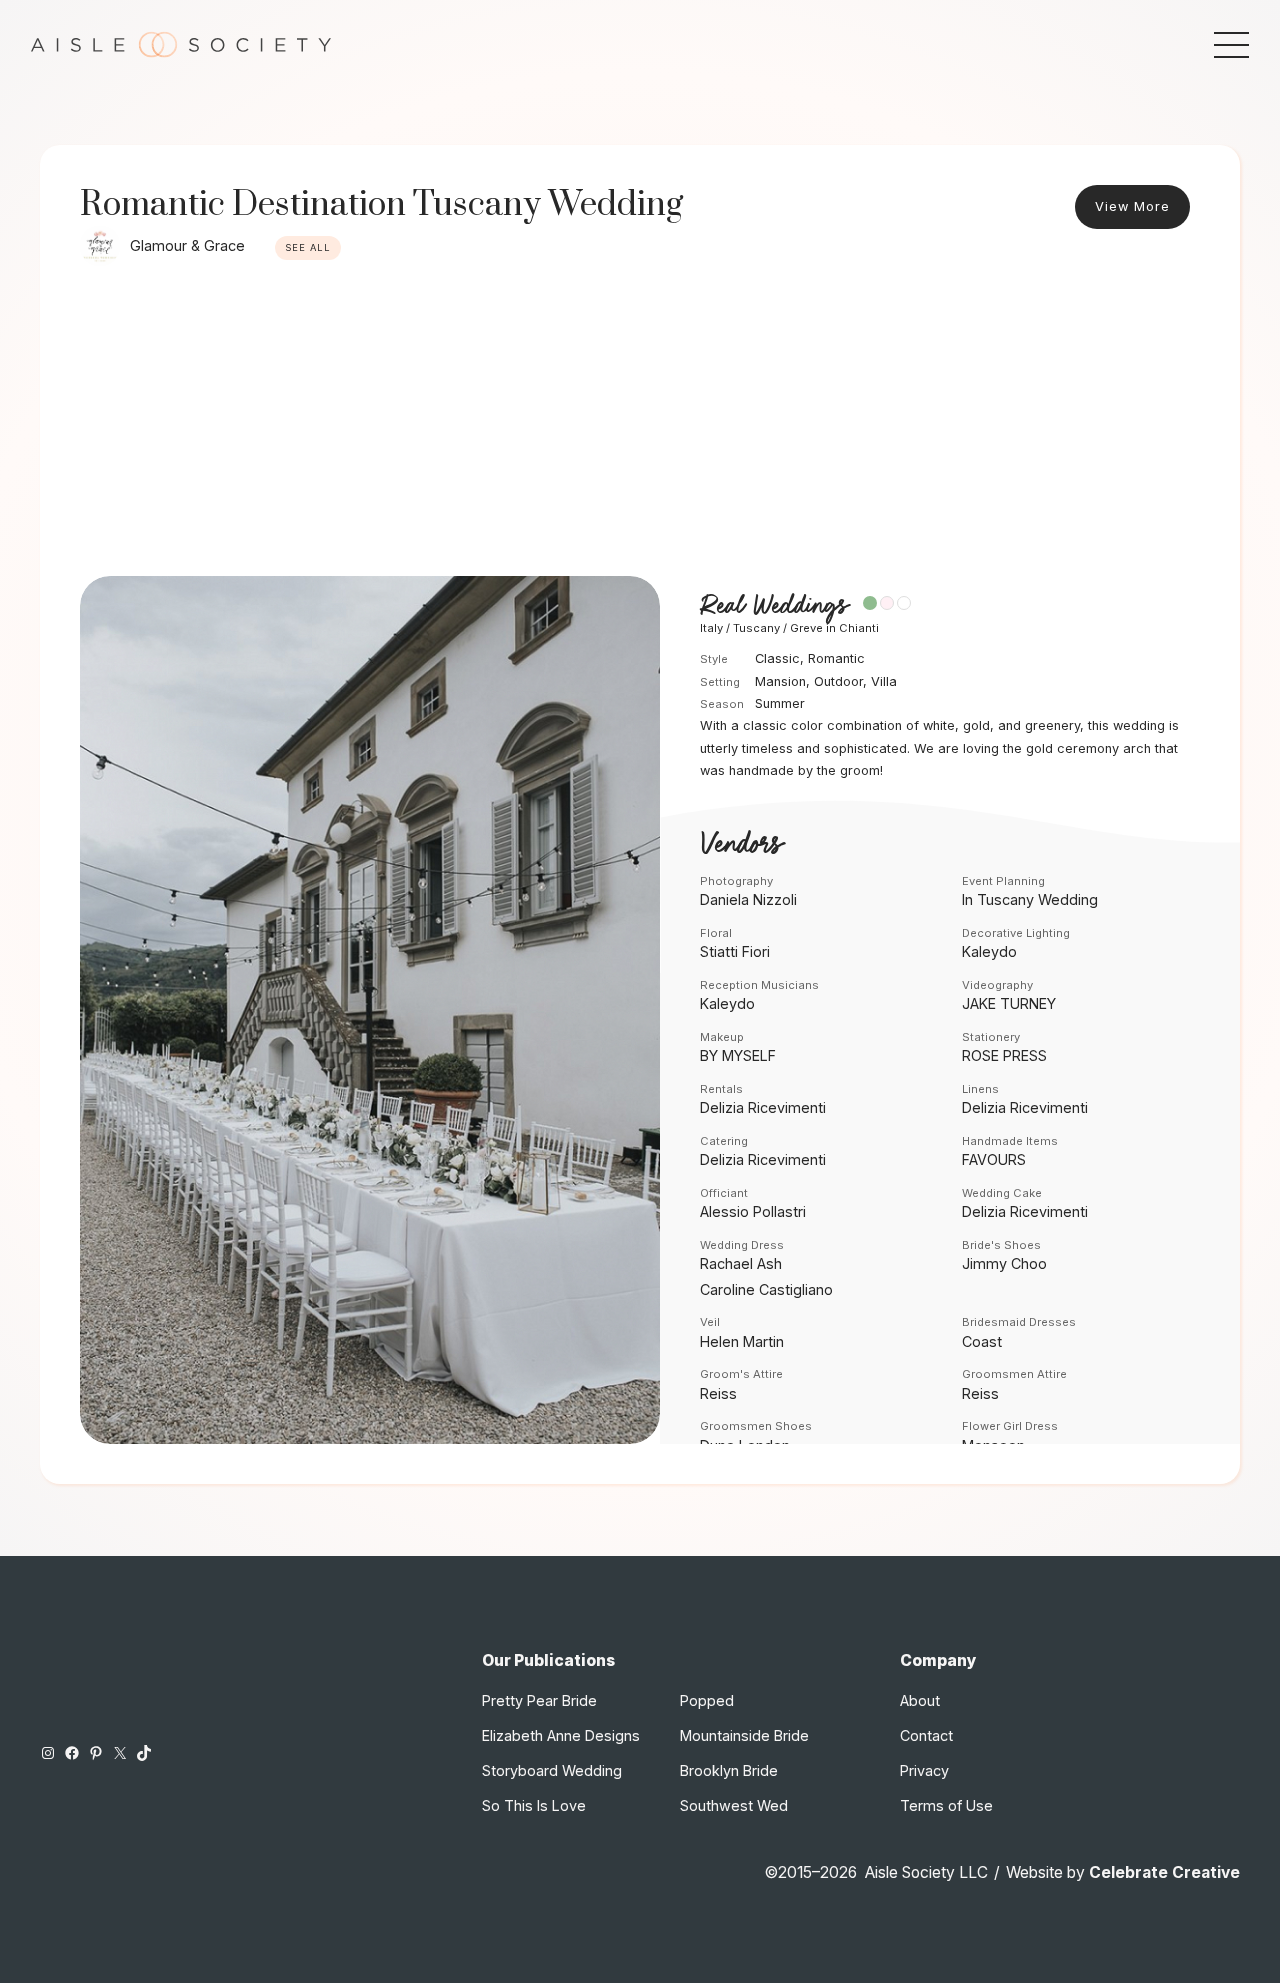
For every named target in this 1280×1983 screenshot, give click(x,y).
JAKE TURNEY (1009, 1003)
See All (308, 247)
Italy (711, 628)
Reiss (718, 1393)
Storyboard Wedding (552, 1770)
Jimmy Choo (1004, 1263)
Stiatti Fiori (735, 951)
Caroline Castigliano (766, 1289)
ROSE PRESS (1004, 1055)
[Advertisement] (640, 426)
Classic (777, 658)
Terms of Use (946, 1805)
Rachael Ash (741, 1263)
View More (1132, 206)
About (920, 1700)
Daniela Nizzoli (748, 899)
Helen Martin (742, 1341)
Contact (926, 1735)
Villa (884, 681)
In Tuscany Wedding (1030, 899)
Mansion (780, 681)
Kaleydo (989, 951)
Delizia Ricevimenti (763, 1107)
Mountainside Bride (744, 1735)
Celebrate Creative (1164, 1872)
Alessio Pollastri (753, 1211)
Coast (982, 1341)
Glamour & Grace (187, 245)
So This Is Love (534, 1805)
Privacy (924, 1770)
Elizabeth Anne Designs (561, 1735)
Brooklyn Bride (729, 1770)
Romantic (836, 658)
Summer (780, 703)
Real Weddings (773, 605)
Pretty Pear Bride (539, 1700)
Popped (707, 1700)
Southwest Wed (734, 1805)
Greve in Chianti (834, 628)
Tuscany (756, 628)
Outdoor (838, 681)
